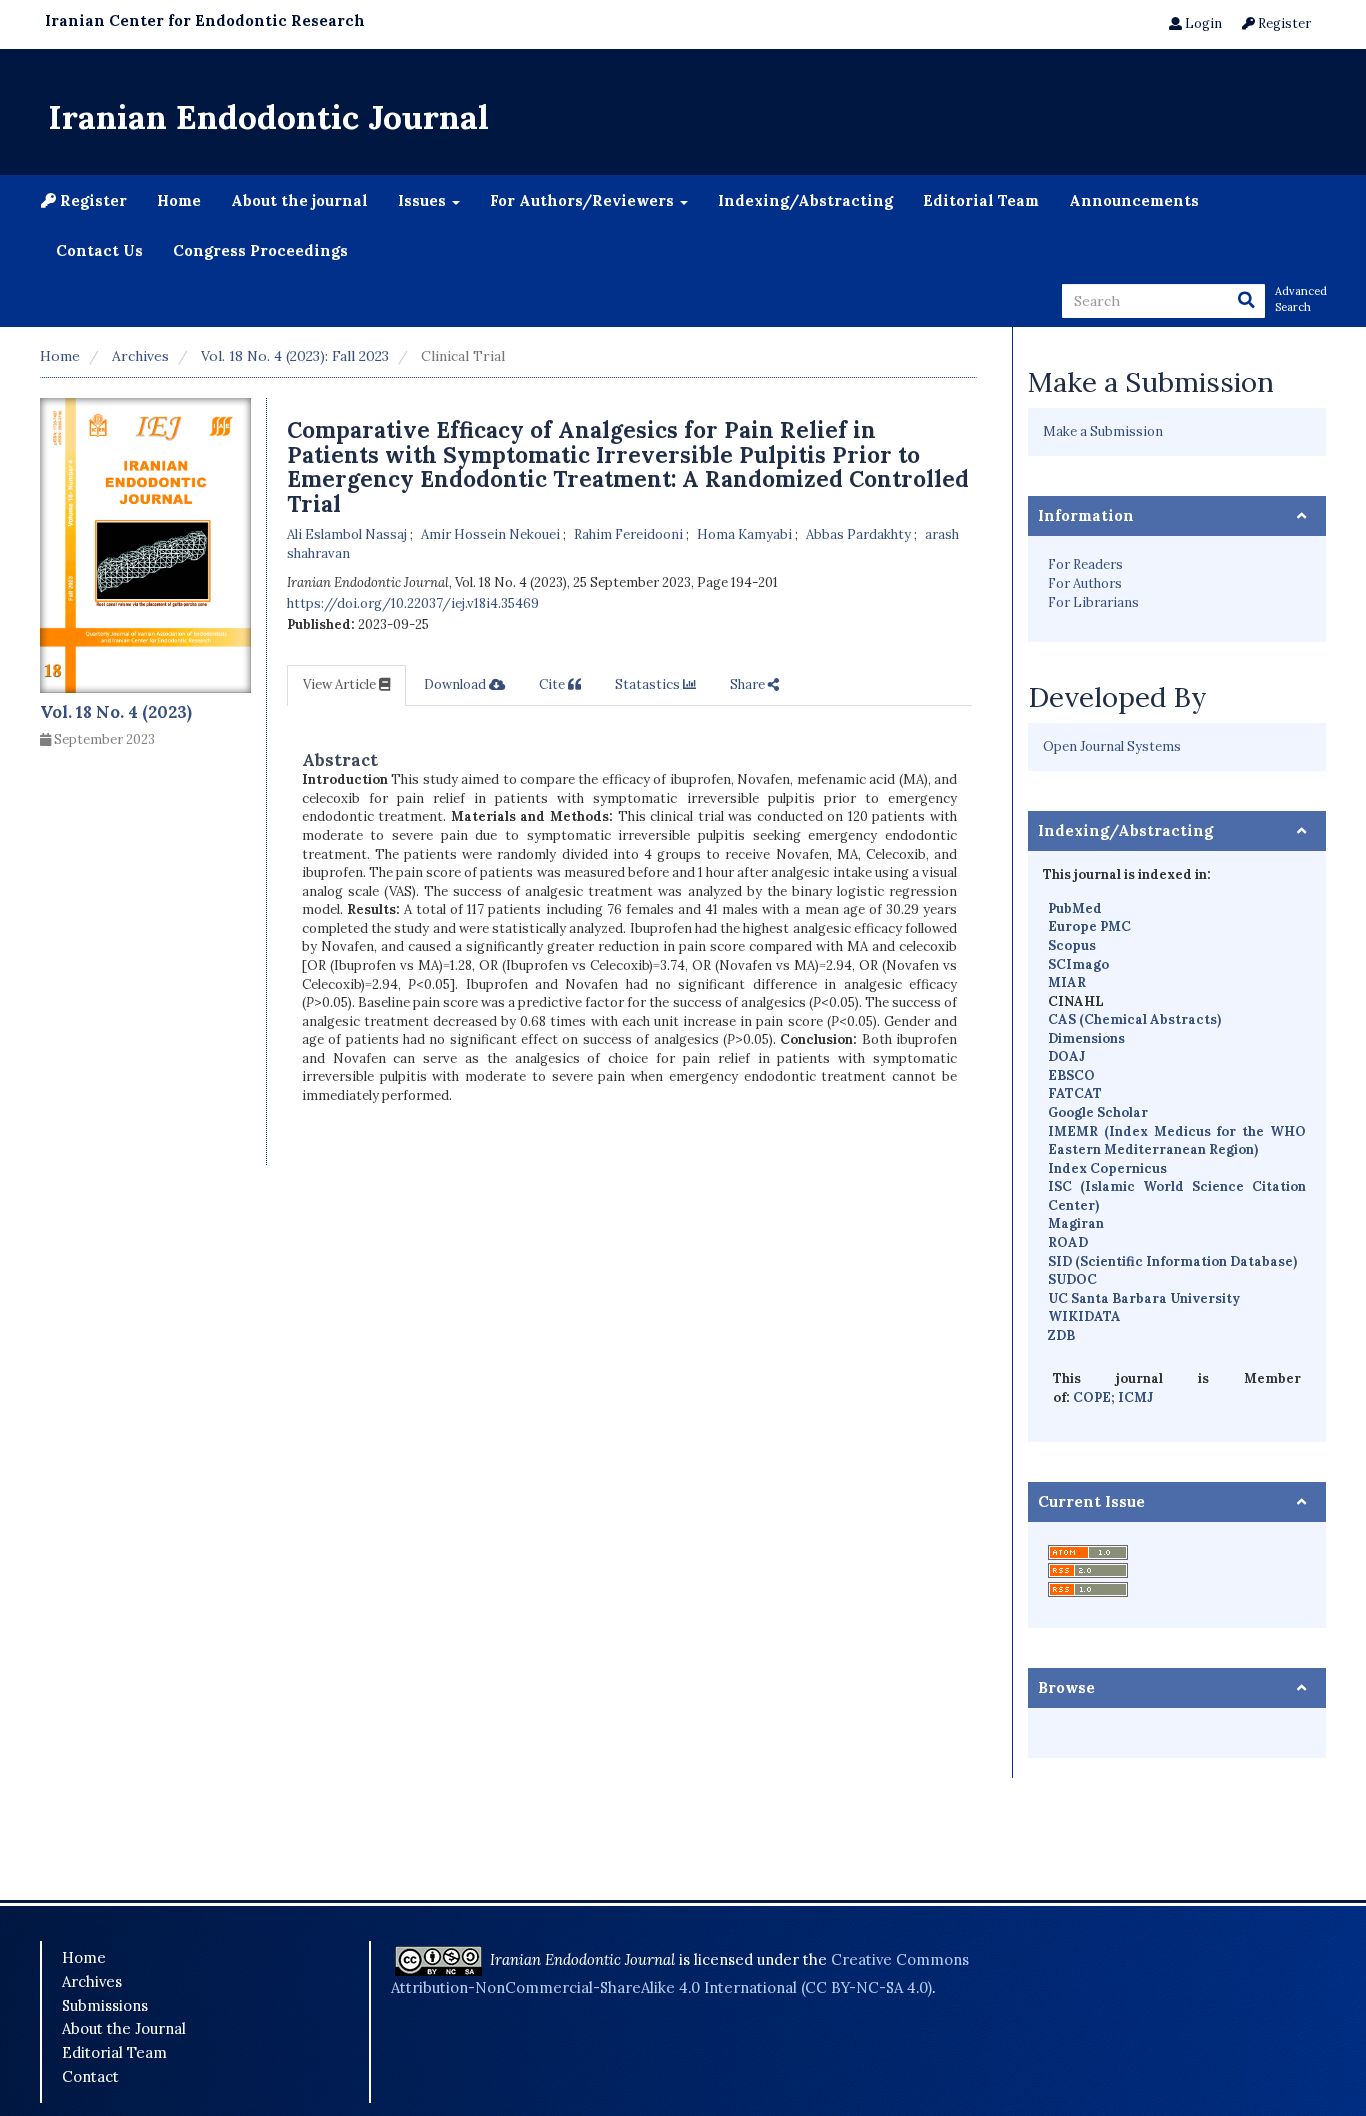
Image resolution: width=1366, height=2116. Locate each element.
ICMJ (1135, 1397)
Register (1283, 23)
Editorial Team (981, 200)
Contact (90, 2076)
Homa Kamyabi (746, 534)
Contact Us (99, 250)
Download (456, 684)
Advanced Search (1300, 299)
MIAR (1067, 982)
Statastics (649, 684)
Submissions (105, 2005)
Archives (140, 356)
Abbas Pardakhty (860, 534)
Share (749, 684)
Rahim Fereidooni (630, 534)
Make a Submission (1103, 431)
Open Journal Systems (1112, 746)
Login (1202, 23)
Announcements (1134, 200)
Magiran (1076, 1223)
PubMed (1075, 908)
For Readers (1085, 564)
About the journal (299, 200)
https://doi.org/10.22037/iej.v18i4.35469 (413, 603)
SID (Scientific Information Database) (1172, 1261)
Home (179, 200)
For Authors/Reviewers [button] (584, 200)
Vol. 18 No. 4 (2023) (116, 712)
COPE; (1095, 1397)
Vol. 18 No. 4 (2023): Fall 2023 (295, 356)
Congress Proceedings (260, 250)
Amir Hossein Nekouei (492, 534)
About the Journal (124, 2028)
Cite (553, 684)
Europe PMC (1089, 926)
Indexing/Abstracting (805, 200)
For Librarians (1093, 602)
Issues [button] (424, 200)
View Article (341, 684)
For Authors (1085, 583)
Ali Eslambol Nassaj (348, 534)
